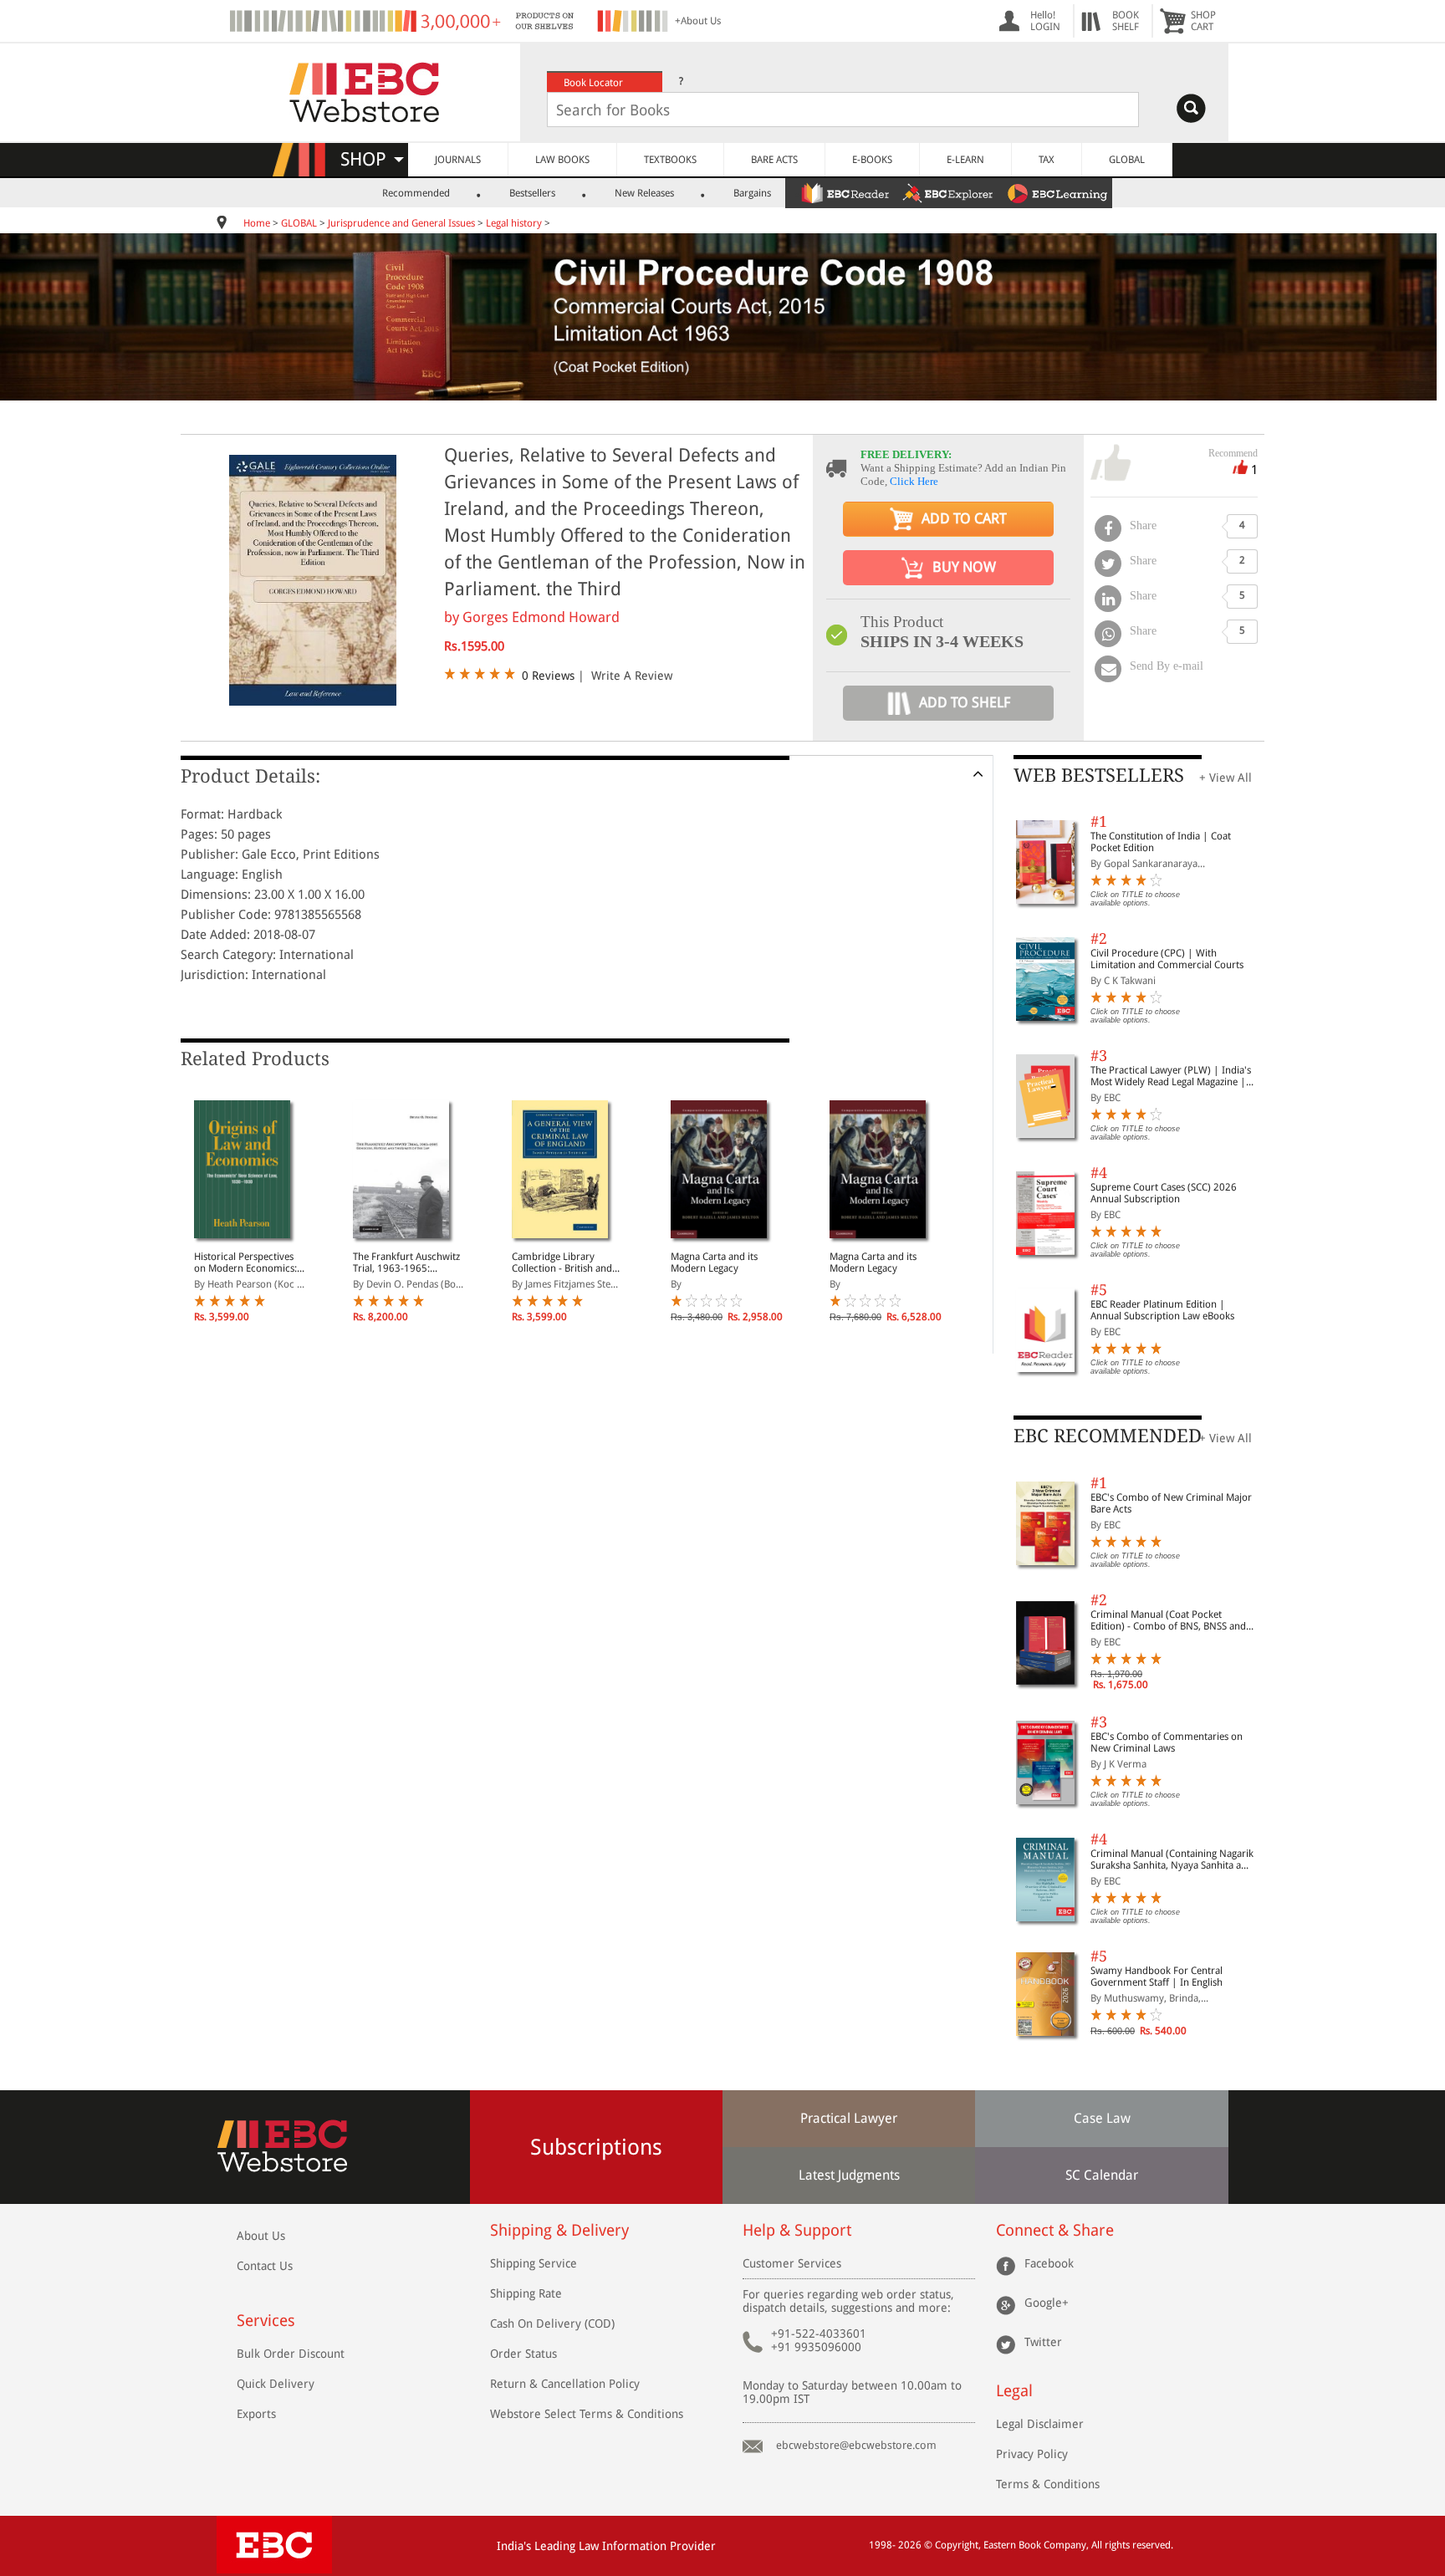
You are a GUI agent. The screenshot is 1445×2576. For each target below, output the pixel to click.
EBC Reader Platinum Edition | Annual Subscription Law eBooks (1162, 1310)
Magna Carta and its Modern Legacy (714, 1262)
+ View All (1225, 778)
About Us (261, 2236)
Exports (256, 2414)
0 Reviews (548, 676)
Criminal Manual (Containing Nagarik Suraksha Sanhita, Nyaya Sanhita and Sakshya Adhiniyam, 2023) (1172, 1859)
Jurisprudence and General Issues (401, 223)
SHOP (371, 159)
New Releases (644, 193)
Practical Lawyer (849, 2118)
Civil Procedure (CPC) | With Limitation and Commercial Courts (1167, 959)
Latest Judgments (849, 2175)
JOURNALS (458, 160)
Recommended (416, 193)
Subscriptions (596, 2147)
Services (266, 2321)
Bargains (752, 193)
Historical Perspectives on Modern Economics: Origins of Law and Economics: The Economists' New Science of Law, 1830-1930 (250, 1262)
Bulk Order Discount (291, 2354)
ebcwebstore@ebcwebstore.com (856, 2445)
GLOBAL (1127, 160)
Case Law (1102, 2118)
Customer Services (792, 2263)
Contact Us (265, 2266)
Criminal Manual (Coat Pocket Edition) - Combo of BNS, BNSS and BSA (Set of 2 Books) (1168, 1620)
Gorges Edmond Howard (541, 617)
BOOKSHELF (1126, 21)
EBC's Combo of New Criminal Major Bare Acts (1171, 1503)
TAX (1047, 160)
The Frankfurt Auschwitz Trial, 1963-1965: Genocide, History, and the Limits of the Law (406, 1262)
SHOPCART (1203, 21)
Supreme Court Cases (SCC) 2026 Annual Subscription (1164, 1193)
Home (257, 223)
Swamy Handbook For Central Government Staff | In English (1157, 1977)
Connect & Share (1055, 2230)
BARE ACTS (774, 160)
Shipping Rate (526, 2293)
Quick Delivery (276, 2384)
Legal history (514, 223)
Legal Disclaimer (1040, 2424)
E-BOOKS (872, 160)
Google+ (1047, 2303)
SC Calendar (1102, 2175)
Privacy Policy (1032, 2454)
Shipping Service (534, 2263)
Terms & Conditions (1048, 2484)
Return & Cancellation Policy (565, 2384)
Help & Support (797, 2230)
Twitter (1043, 2342)
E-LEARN (965, 160)
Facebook (1049, 2263)
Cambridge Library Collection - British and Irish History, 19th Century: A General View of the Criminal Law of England (565, 1262)
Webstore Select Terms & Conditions (587, 2414)
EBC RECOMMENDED (1108, 1436)
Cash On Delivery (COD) (552, 2324)
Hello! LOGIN (1045, 21)
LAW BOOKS (562, 160)
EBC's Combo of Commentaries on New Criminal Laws (1167, 1742)
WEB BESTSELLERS (1099, 775)
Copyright (957, 2545)
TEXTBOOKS (670, 160)
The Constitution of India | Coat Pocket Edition (1161, 842)
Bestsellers (532, 193)
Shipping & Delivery (559, 2230)
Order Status (523, 2354)
